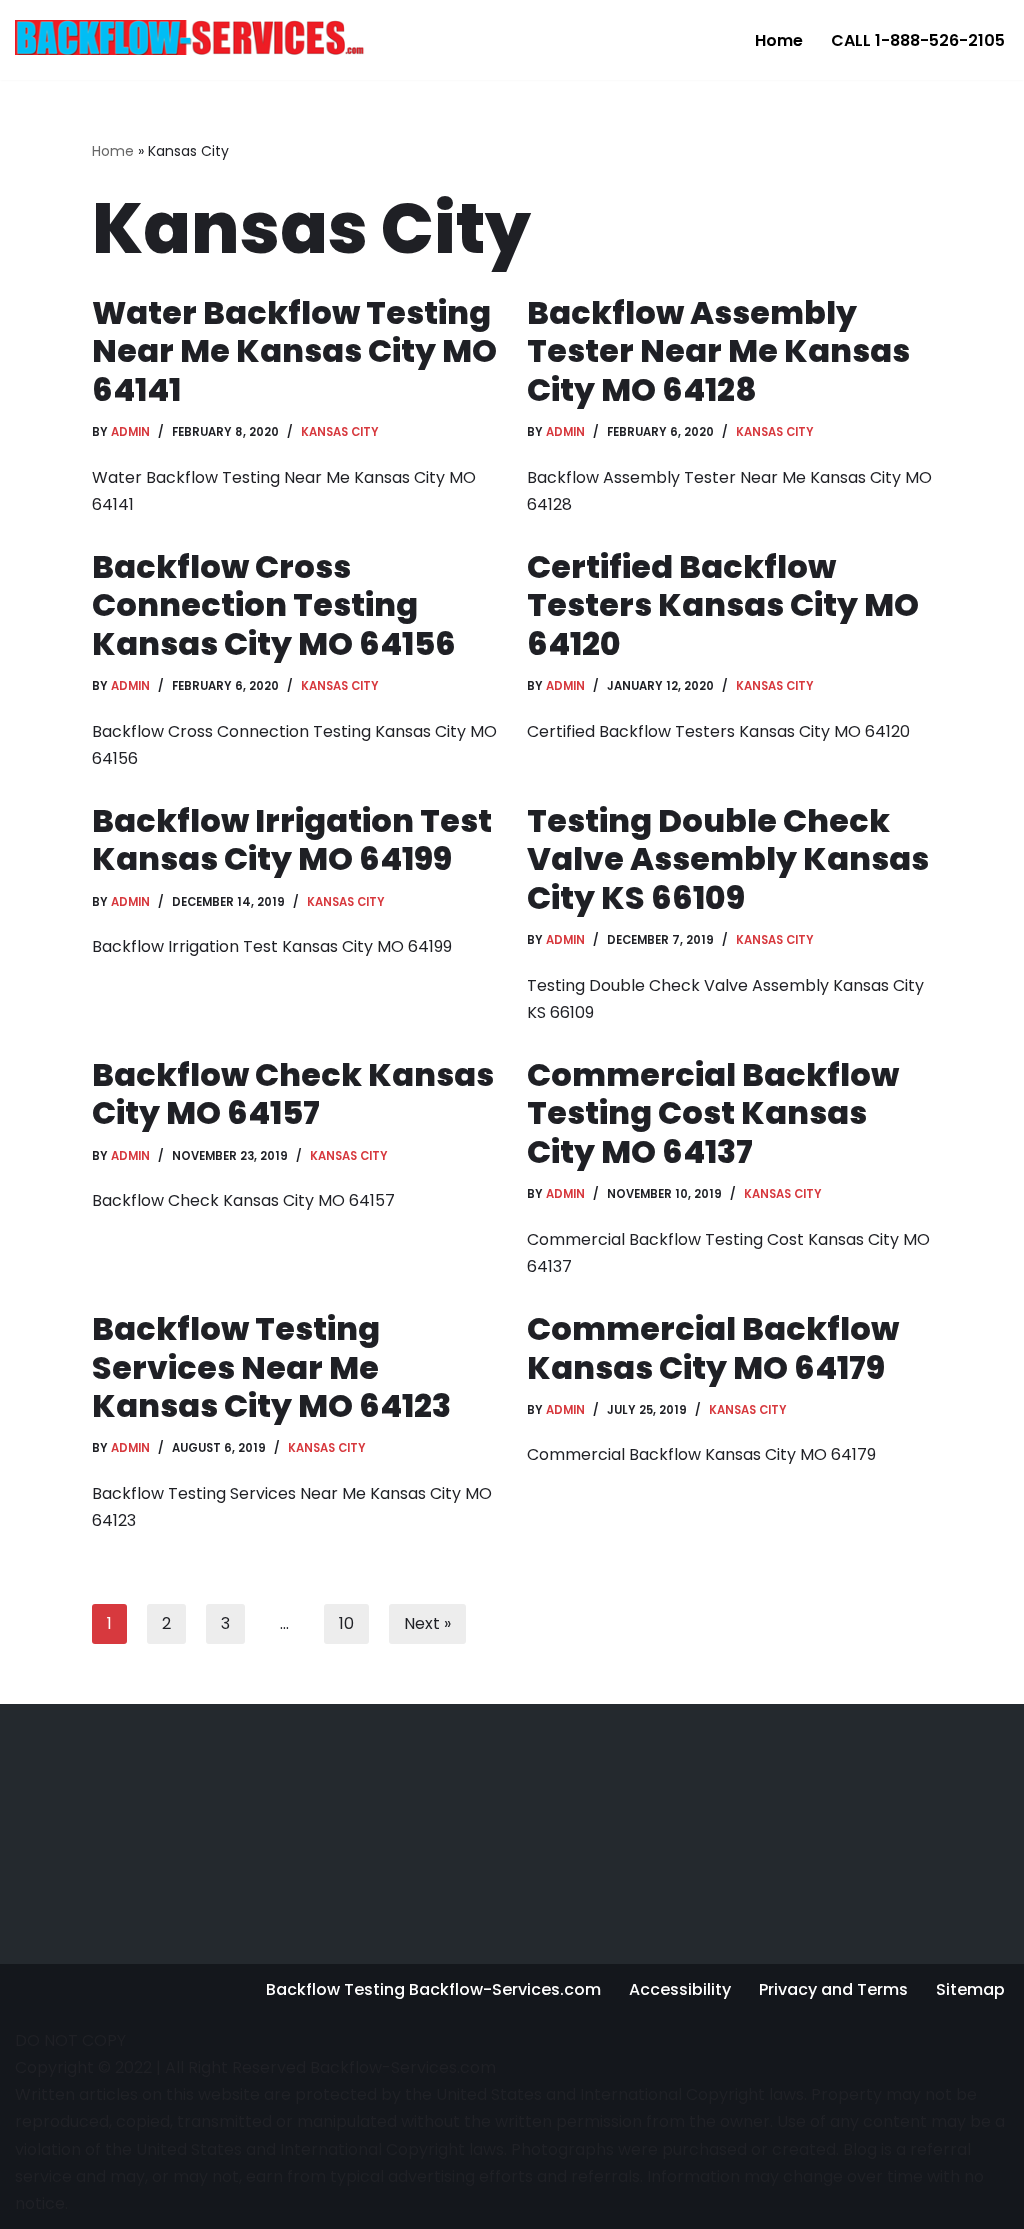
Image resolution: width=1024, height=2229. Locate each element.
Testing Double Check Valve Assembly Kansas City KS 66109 (728, 859)
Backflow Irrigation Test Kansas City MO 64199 (292, 839)
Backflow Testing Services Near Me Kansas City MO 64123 (271, 1367)
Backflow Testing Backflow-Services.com (433, 1989)
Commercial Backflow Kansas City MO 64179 (713, 1347)
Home (779, 40)
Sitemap (970, 1989)
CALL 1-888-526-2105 (918, 40)
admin (130, 432)
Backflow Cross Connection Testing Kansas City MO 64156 (274, 605)
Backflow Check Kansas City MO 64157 (293, 1093)
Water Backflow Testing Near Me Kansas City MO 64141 (294, 351)
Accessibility (680, 1989)
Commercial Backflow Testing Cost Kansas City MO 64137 (713, 1113)
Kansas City (340, 432)
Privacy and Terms (833, 1989)
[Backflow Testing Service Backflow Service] (190, 37)
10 (346, 1623)
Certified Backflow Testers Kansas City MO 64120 (723, 605)
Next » (427, 1623)
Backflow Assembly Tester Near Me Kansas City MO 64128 (718, 351)
